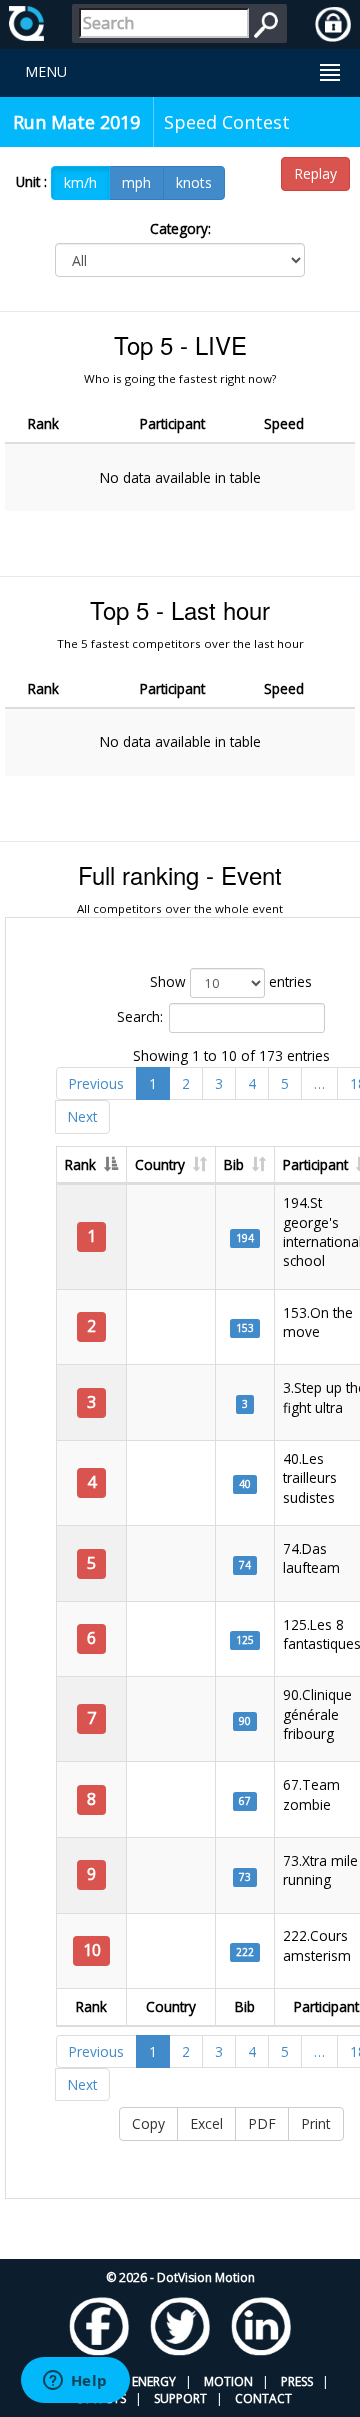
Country (160, 1164)
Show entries (231, 981)
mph (136, 182)
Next (82, 1116)
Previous (96, 1083)
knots (194, 182)
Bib (234, 1164)
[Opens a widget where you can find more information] (75, 2382)
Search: (140, 1016)
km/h (80, 182)
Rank (80, 1164)
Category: (180, 228)
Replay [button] (315, 173)
